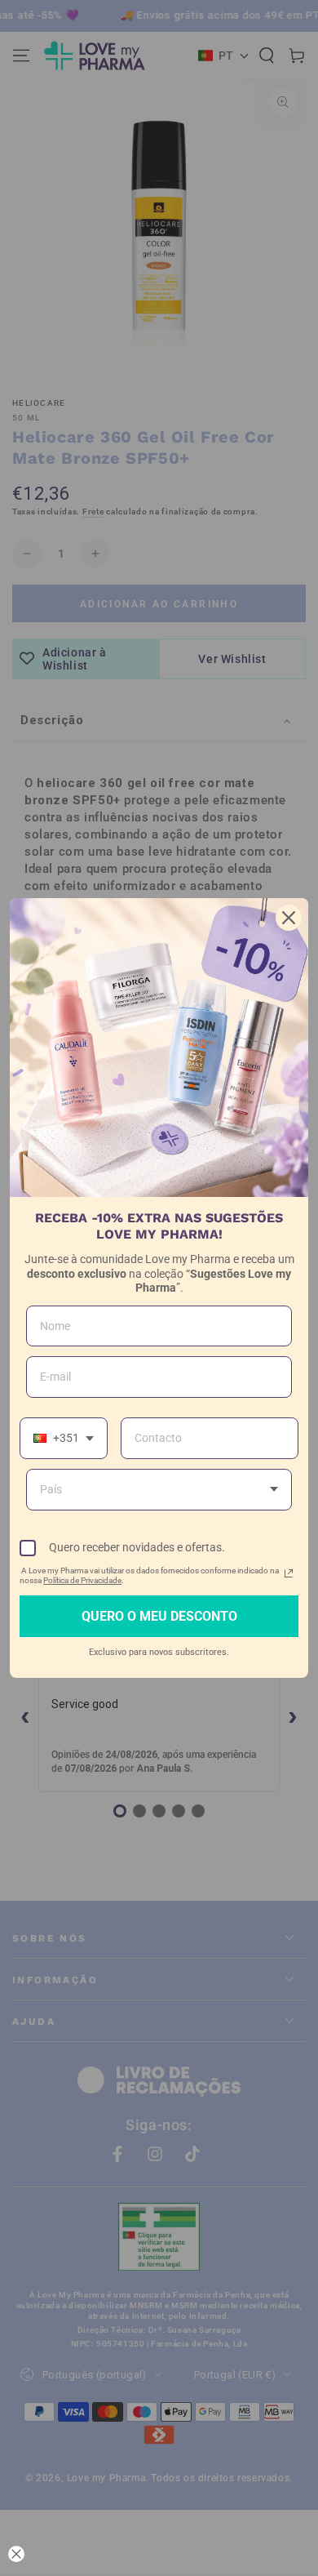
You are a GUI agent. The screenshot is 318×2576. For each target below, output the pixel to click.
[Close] (289, 918)
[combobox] (64, 1438)
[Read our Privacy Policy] (289, 1573)
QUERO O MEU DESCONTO (159, 1616)
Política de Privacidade (82, 1580)
